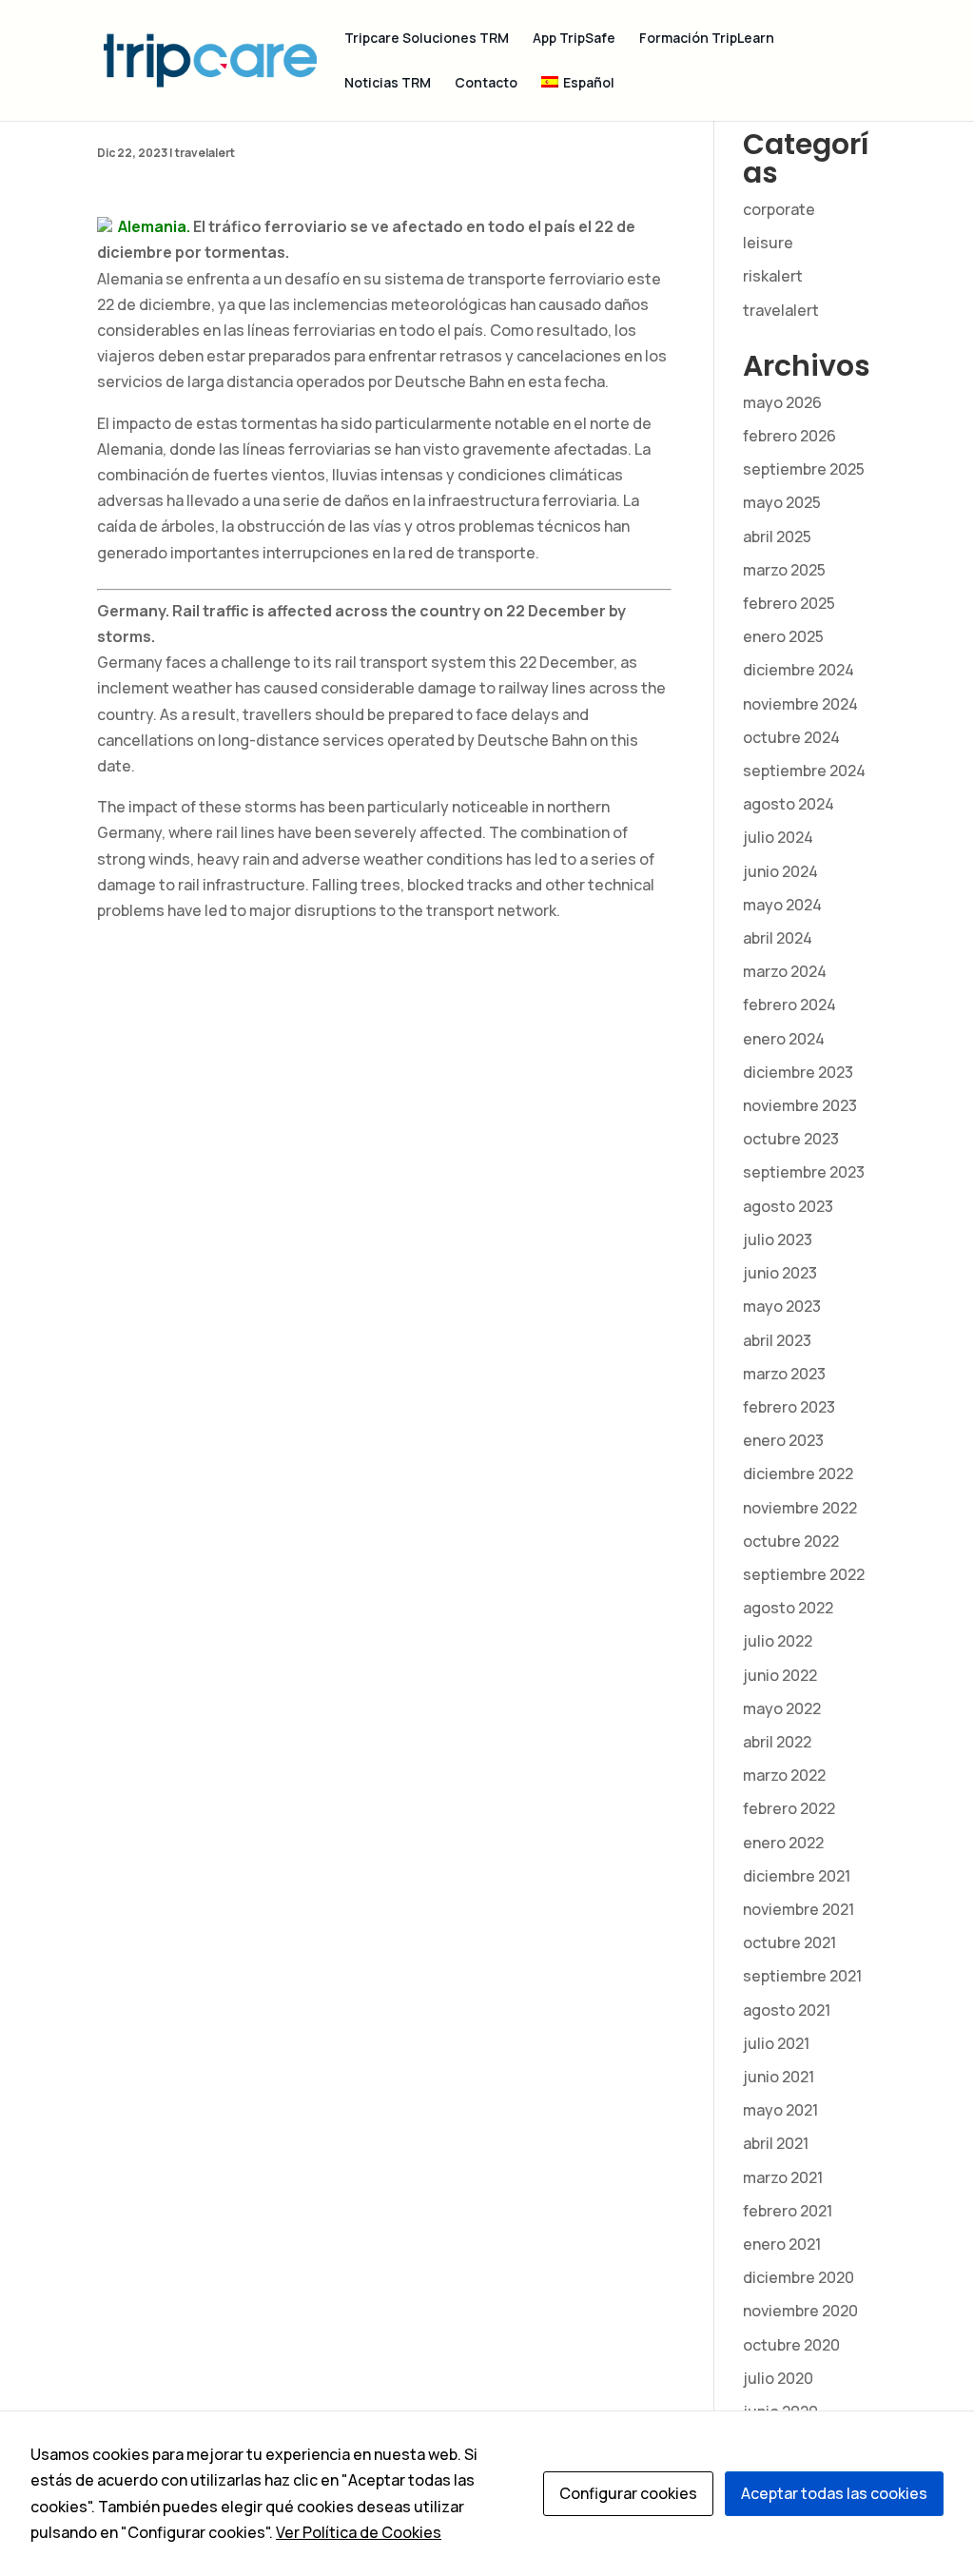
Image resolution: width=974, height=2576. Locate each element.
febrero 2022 (789, 1808)
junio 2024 (780, 871)
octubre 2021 (789, 1942)
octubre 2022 (791, 1541)
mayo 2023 (782, 1306)
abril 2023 (777, 1340)
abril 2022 (777, 1742)
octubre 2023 (791, 1139)
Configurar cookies (628, 2493)
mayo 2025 (782, 502)
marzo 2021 (783, 2177)
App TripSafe (574, 39)
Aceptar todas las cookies (834, 2493)
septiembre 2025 (804, 469)
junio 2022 (780, 1675)
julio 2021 (776, 2043)
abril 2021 (776, 2143)
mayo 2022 (782, 1708)
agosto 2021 (787, 2010)
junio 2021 (779, 2077)
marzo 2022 (784, 1775)
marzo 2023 (784, 1374)
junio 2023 (780, 1273)
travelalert (205, 153)
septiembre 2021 (802, 1976)
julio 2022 (778, 1641)
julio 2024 (778, 837)
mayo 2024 (782, 905)
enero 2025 (783, 636)
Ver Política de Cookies (359, 2532)
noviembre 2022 (800, 1508)
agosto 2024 (789, 804)
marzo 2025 (784, 570)
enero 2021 (782, 2244)
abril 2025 (777, 537)
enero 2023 (783, 1440)
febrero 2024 (789, 1005)
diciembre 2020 (799, 2277)
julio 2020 (778, 2378)
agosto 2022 (788, 1608)
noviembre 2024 (800, 704)
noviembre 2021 (799, 1909)
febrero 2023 (789, 1407)
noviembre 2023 (800, 1105)
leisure (768, 243)
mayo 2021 (780, 2110)
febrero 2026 (789, 436)
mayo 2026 (782, 402)
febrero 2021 (788, 2211)
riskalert (773, 276)
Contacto (486, 84)
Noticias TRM (388, 84)
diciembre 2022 (798, 1473)
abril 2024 (778, 938)
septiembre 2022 (804, 1574)
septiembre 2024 (804, 771)
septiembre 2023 (804, 1172)
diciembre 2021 (797, 1876)
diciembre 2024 (799, 670)
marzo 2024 (785, 971)
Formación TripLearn (707, 39)
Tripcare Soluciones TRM (427, 39)
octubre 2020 (791, 2345)
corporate (779, 209)
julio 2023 (778, 1239)
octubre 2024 (791, 737)
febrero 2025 (789, 603)
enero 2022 (783, 1843)
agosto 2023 (788, 1206)
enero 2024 (784, 1039)
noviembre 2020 (800, 2311)
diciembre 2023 (798, 1072)
